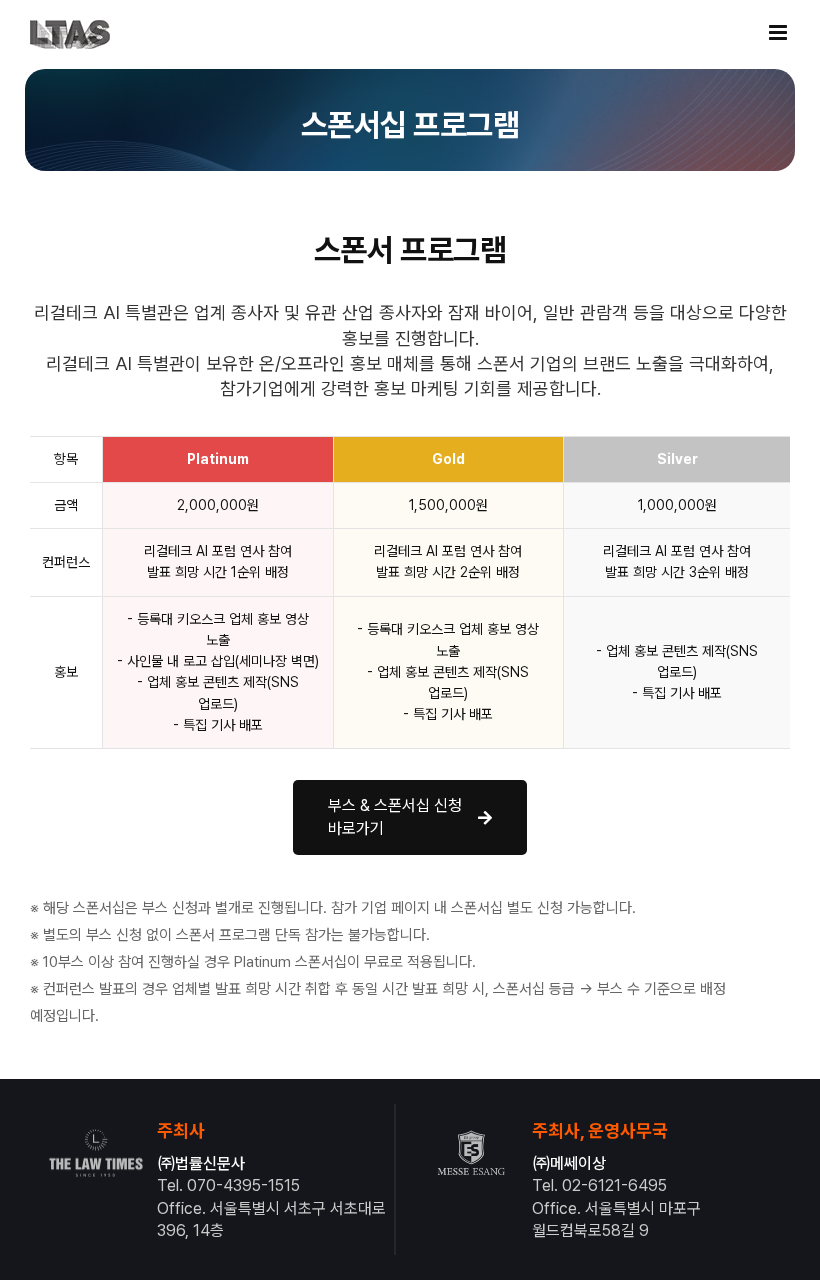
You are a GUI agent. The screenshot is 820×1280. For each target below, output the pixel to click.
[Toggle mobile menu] (779, 32)
